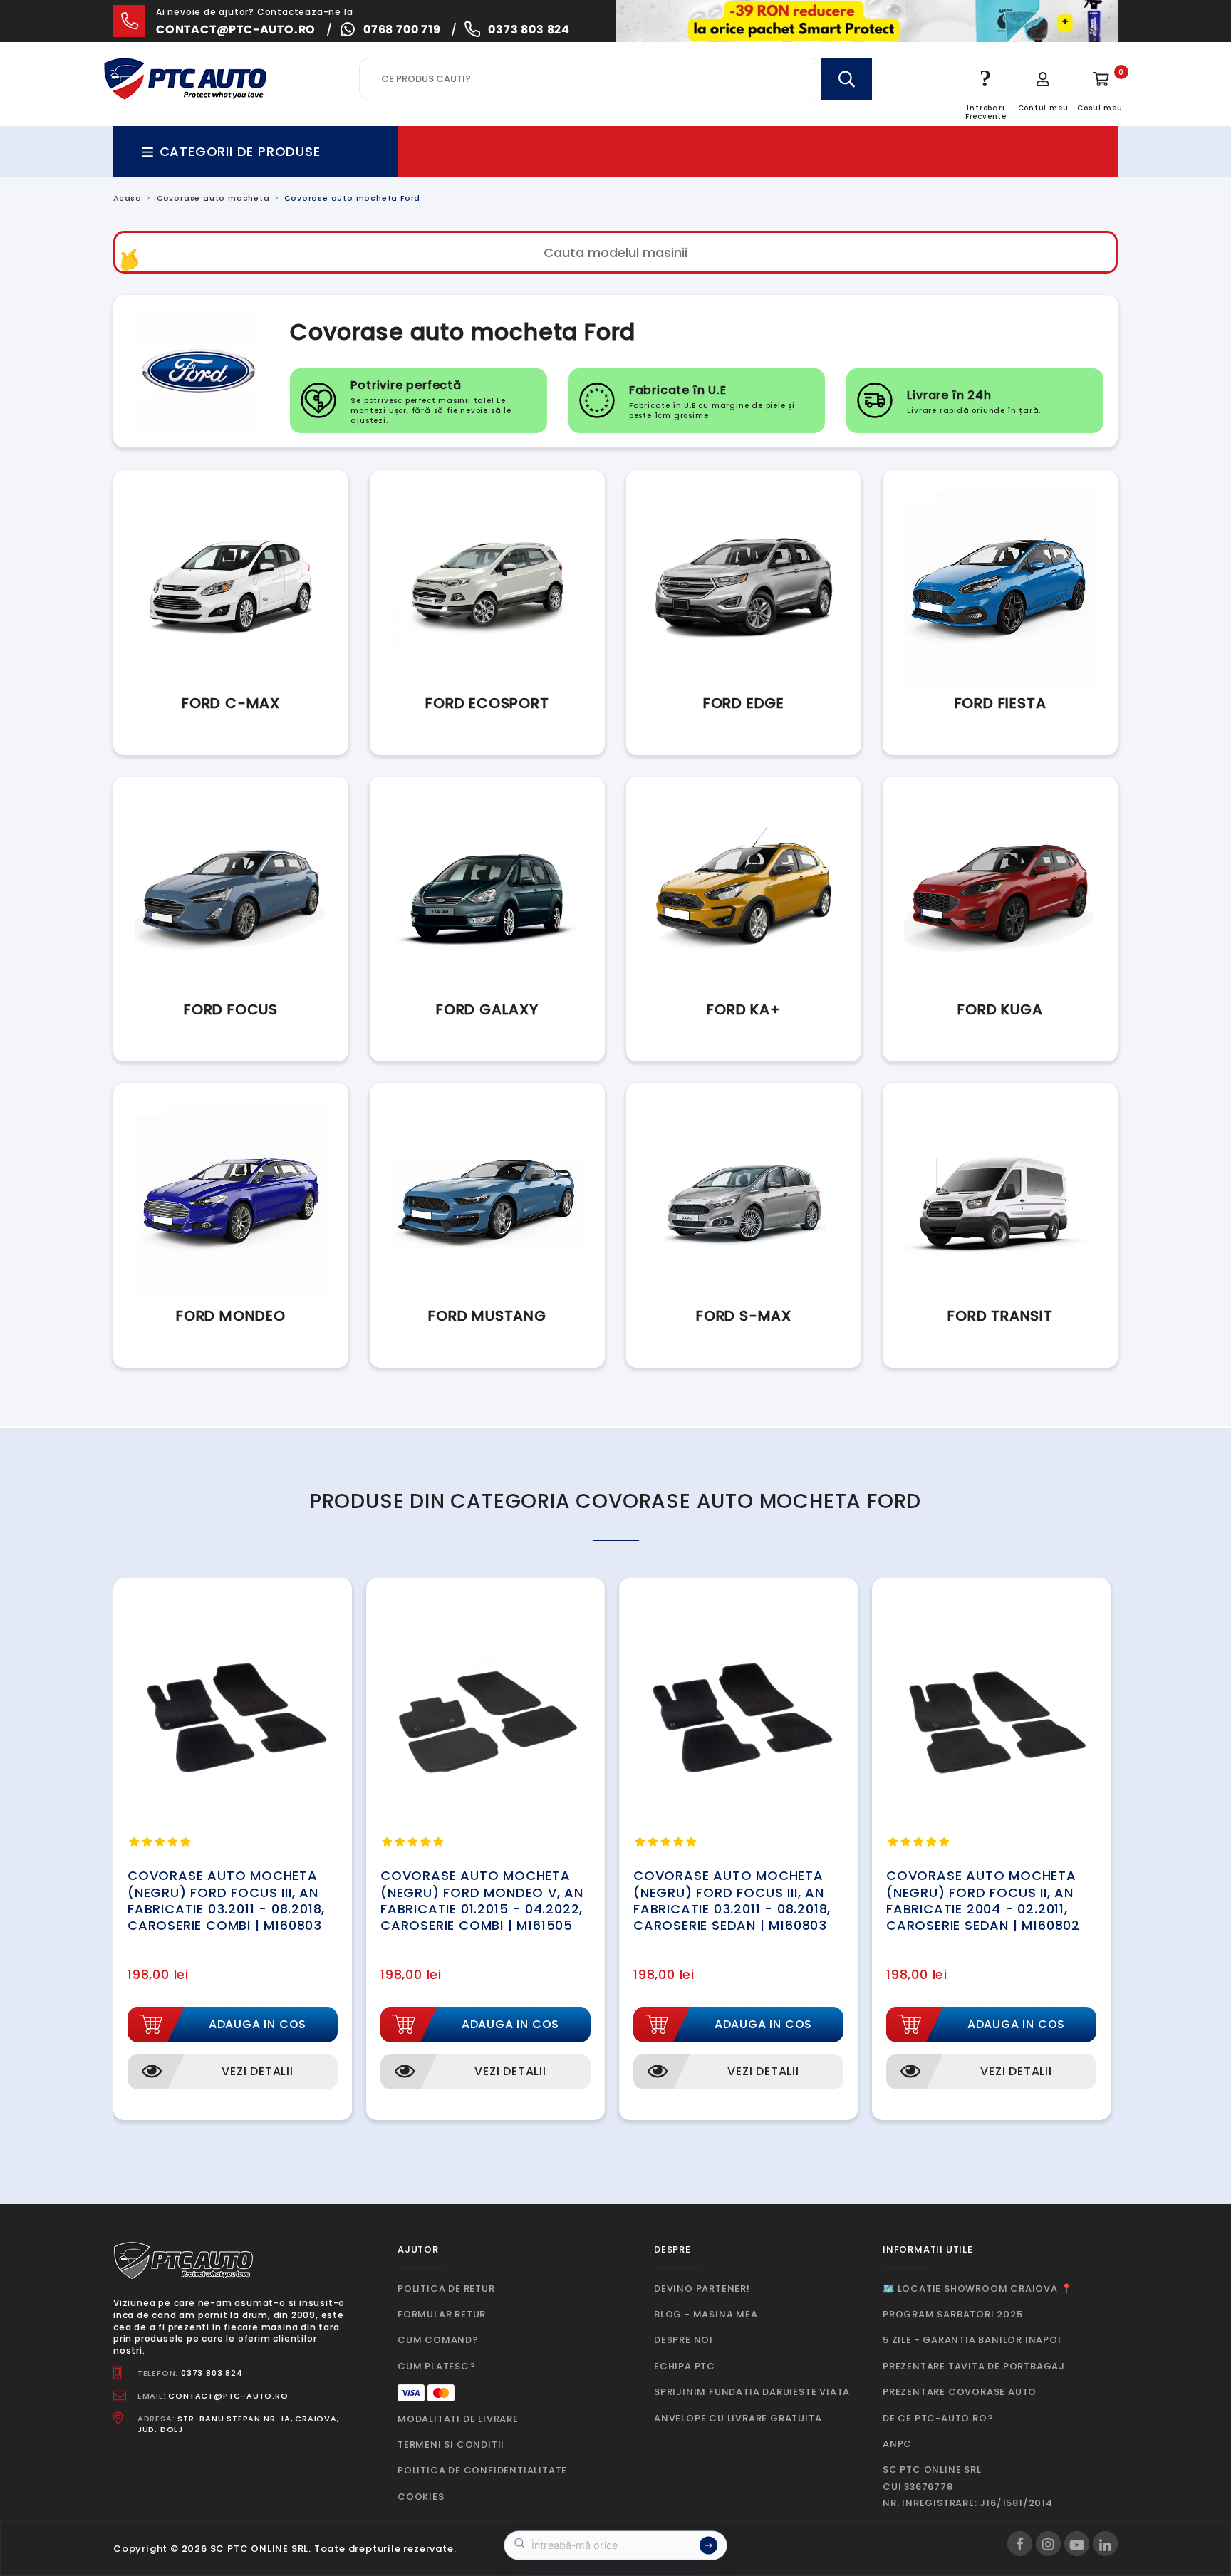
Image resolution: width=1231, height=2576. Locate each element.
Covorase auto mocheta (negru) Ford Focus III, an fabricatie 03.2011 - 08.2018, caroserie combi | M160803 (226, 1900)
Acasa (128, 198)
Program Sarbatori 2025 (953, 2314)
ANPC (897, 2444)
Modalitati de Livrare (458, 2419)
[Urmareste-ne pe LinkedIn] (1105, 2544)
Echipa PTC (685, 2366)
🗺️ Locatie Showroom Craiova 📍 (977, 2289)
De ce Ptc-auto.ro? (938, 2418)
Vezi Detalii (258, 2071)
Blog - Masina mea (706, 2314)
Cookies (421, 2497)
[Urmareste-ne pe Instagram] (1048, 2544)
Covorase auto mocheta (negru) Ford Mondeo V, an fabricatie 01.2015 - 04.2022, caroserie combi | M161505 (482, 1900)
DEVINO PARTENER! (702, 2289)
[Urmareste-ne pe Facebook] (1020, 2544)
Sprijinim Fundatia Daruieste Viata (752, 2392)
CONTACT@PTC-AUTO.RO (228, 2396)
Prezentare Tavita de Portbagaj (974, 2366)
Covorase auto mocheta (213, 198)
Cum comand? (438, 2340)
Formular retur (442, 2314)
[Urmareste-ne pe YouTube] (1077, 2544)
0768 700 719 (402, 30)
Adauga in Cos (258, 2024)
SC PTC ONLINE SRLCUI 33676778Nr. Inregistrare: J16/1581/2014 (968, 2486)
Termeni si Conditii (451, 2445)
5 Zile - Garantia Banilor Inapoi (972, 2340)
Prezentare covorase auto (960, 2392)
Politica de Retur (446, 2289)
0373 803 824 (529, 30)
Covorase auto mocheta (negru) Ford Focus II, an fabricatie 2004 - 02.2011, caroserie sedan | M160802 (983, 1900)
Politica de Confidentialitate (482, 2470)
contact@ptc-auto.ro (236, 30)
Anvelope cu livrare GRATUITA (738, 2418)
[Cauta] (846, 79)
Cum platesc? (437, 2366)
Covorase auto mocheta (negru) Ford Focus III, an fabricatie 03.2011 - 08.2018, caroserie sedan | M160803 (732, 1900)
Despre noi (684, 2340)
